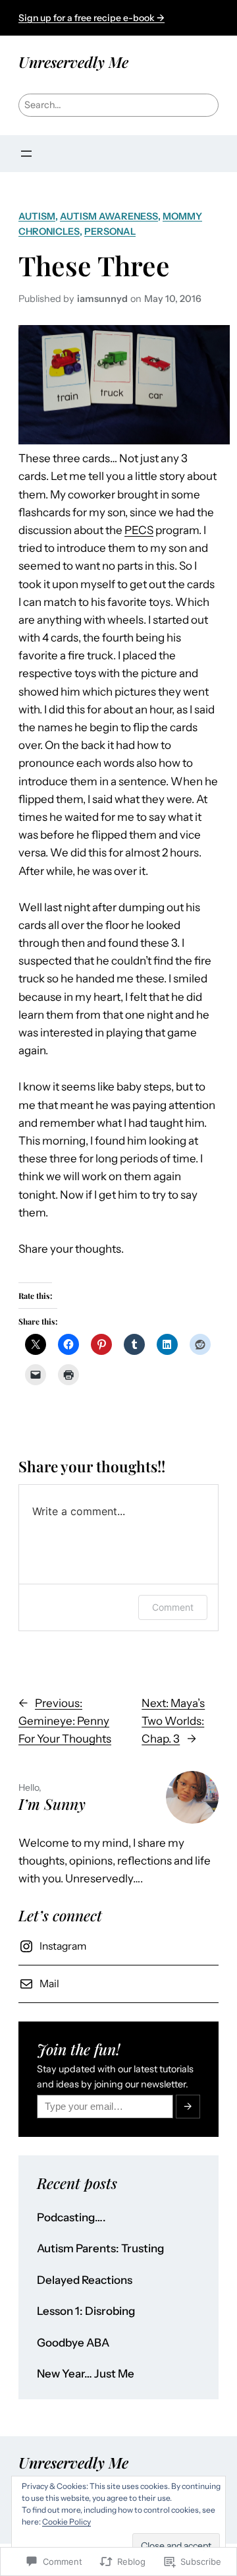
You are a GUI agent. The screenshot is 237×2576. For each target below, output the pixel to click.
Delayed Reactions (85, 2280)
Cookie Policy (66, 2522)
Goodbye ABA (73, 2343)
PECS (139, 530)
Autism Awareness (109, 216)
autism (37, 216)
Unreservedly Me (73, 62)
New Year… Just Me (86, 2374)
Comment (173, 1607)
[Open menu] (26, 154)
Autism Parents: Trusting (100, 2249)
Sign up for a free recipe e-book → (92, 18)
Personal (110, 231)
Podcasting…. (71, 2218)
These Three (94, 265)
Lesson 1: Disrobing (86, 2311)
